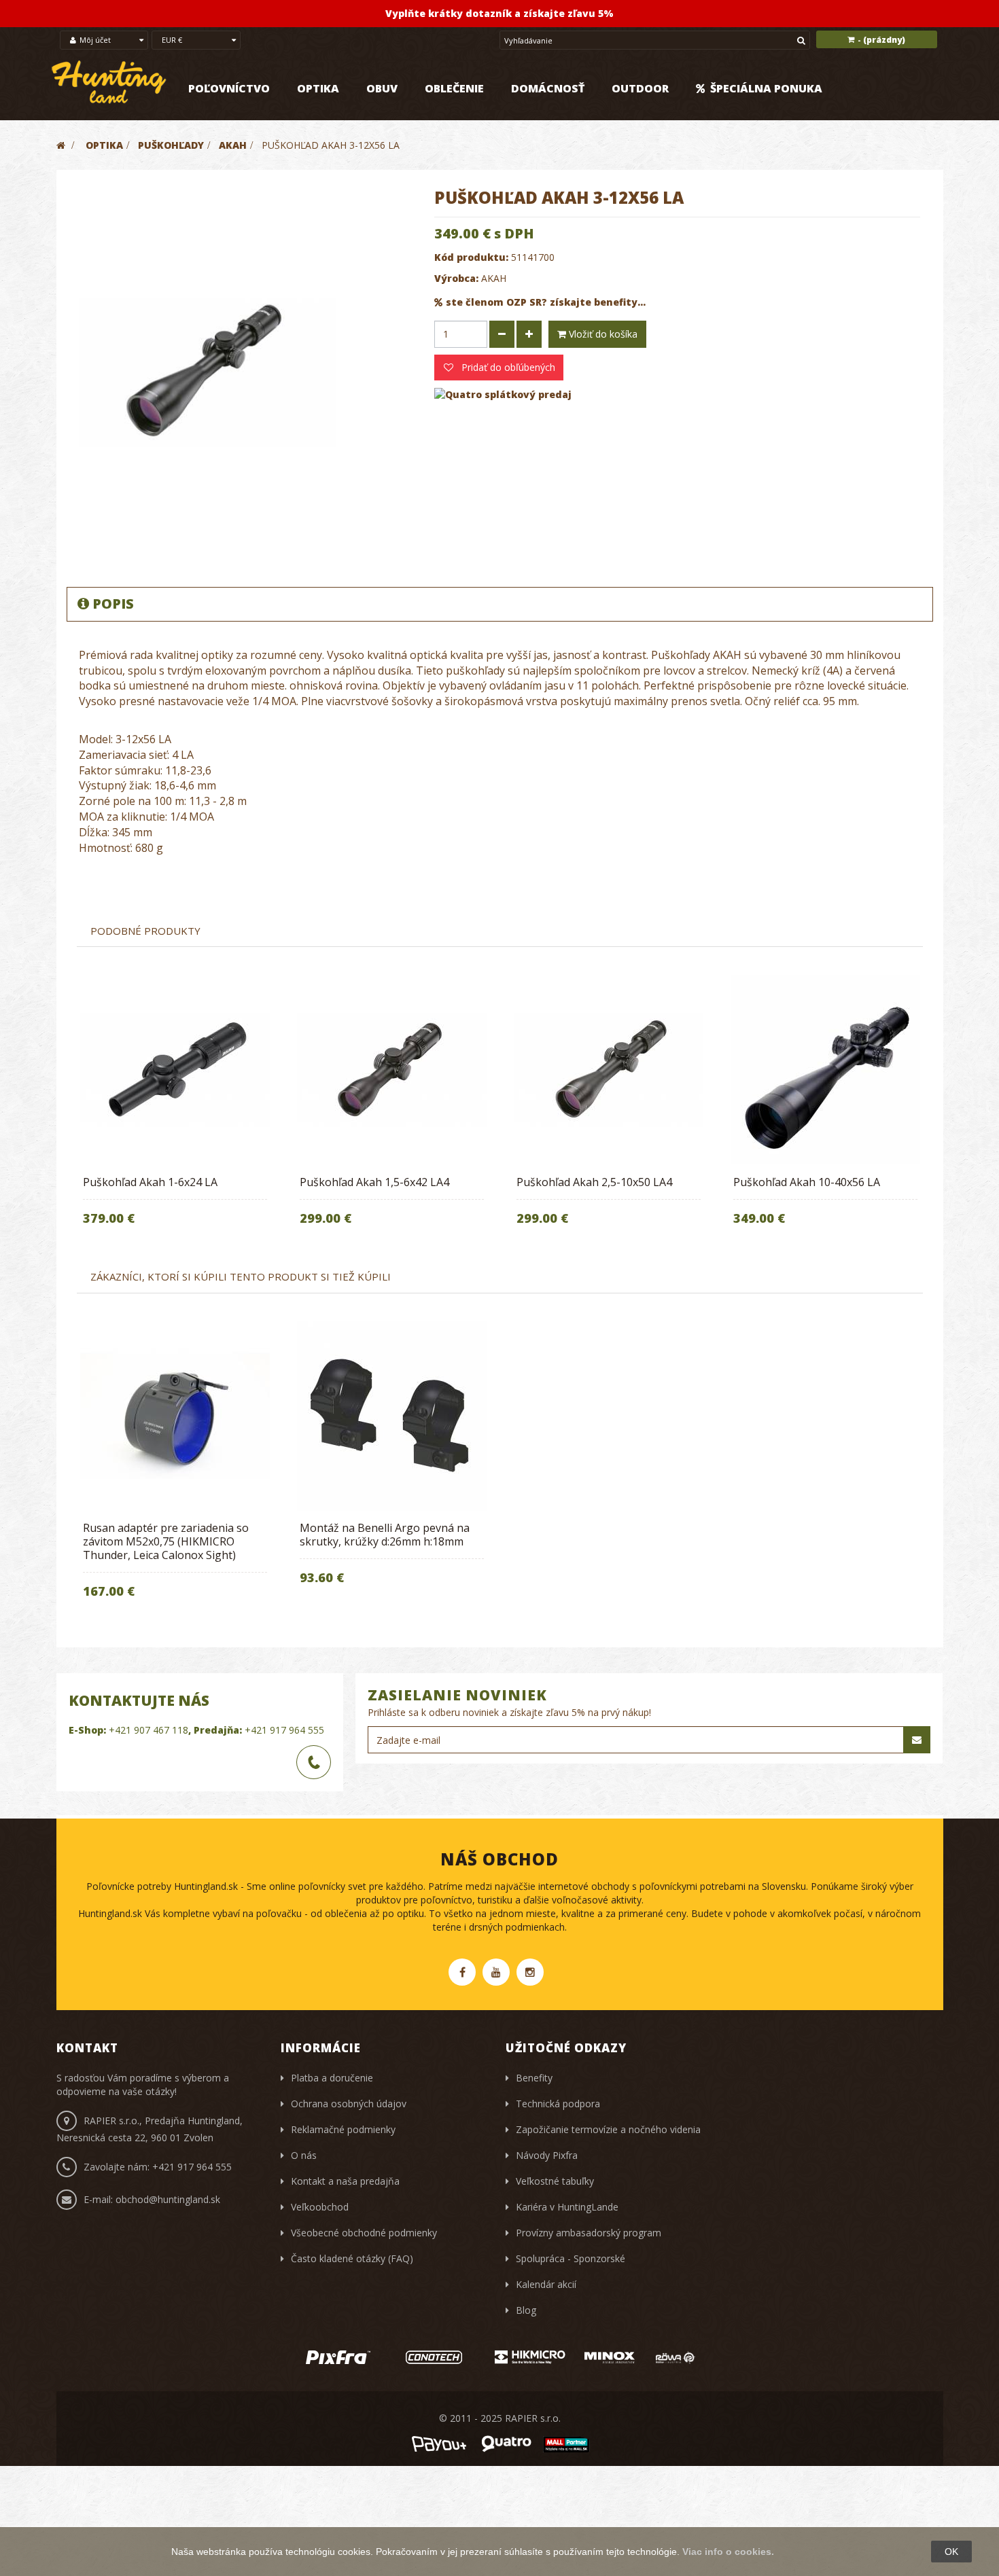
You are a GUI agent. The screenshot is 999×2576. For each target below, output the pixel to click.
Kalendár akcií (546, 2284)
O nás (304, 2155)
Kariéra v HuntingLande (567, 2207)
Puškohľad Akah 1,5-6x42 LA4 (374, 1182)
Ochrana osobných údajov (349, 2104)
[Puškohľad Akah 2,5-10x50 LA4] (609, 1070)
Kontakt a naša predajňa (345, 2181)
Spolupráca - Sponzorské (571, 2258)
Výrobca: (456, 278)
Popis (113, 604)
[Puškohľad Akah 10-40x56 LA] (825, 1070)
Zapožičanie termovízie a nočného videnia (608, 2129)
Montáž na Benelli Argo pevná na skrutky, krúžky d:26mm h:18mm (385, 1535)
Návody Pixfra (547, 2155)
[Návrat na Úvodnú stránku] (61, 145)
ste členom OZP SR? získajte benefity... (546, 302)
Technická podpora (558, 2104)
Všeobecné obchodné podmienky (364, 2233)
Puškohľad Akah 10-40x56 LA (807, 1182)
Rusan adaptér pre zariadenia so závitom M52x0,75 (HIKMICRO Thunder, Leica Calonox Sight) (166, 1541)
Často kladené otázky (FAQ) (352, 2258)
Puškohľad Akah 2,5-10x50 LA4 (594, 1182)
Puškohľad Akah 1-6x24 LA (150, 1182)
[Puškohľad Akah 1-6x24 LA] (175, 1070)
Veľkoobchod (320, 2207)
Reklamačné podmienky (343, 2129)
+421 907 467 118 (148, 1730)
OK (951, 2552)
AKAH (494, 278)
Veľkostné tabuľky (555, 2181)
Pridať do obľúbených (507, 367)
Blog (526, 2310)
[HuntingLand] (109, 83)
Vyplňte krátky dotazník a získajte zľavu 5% (500, 13)
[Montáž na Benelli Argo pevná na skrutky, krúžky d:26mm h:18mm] (392, 1416)
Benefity (534, 2078)
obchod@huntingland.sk (168, 2199)
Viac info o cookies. (728, 2552)
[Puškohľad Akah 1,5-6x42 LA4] (392, 1070)
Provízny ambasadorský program (589, 2233)
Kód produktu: (471, 257)
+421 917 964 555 (284, 1730)
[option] (175, 1109)
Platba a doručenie (332, 2078)
